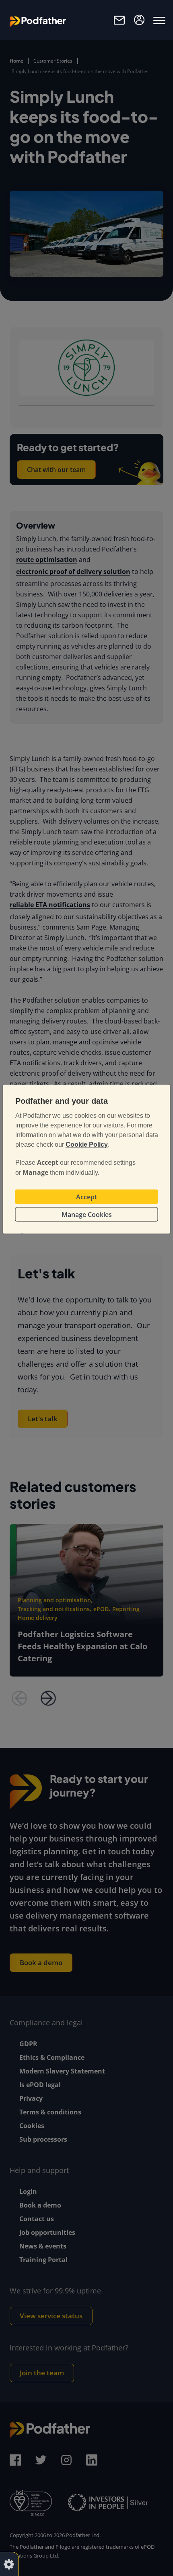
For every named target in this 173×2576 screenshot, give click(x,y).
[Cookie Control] (9, 2564)
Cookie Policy (87, 1145)
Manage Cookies (87, 1215)
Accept (86, 1197)
